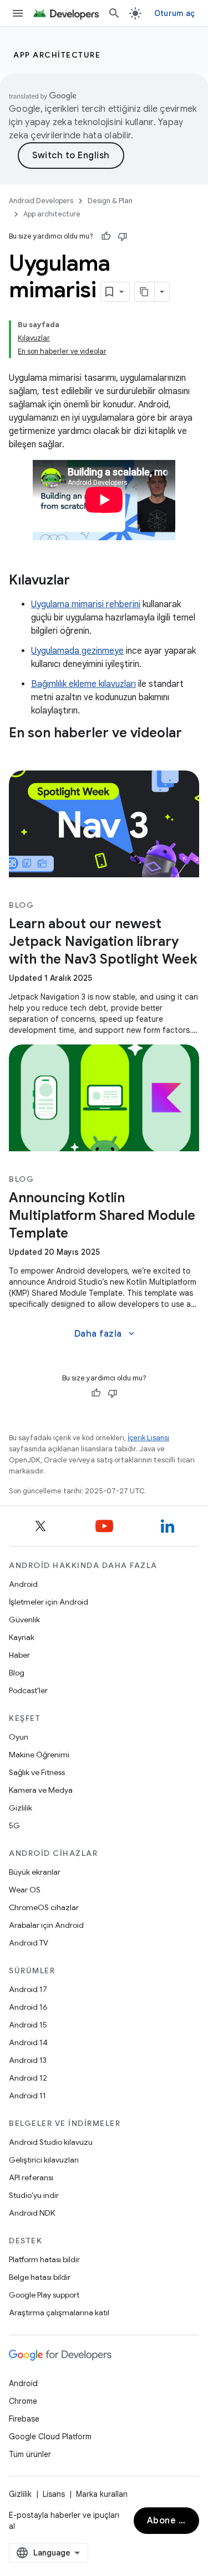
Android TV (29, 1943)
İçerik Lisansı (148, 1438)
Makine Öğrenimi (39, 1755)
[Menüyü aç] (18, 13)
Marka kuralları (102, 2494)
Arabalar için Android (46, 1925)
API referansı (31, 2177)
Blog (17, 1673)
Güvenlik (24, 1620)
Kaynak (22, 1637)
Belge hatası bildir (40, 2277)
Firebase (24, 2419)
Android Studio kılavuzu (51, 2142)
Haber (19, 1655)
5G (14, 1825)
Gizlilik (21, 1808)
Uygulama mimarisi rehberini (86, 604)
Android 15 (28, 2025)
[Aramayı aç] (114, 13)
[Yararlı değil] (123, 236)
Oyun (19, 1737)
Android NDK (32, 2213)
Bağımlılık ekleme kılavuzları (83, 684)
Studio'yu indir (34, 2195)
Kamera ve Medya (41, 1790)
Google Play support (44, 2295)
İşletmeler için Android (49, 1602)
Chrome (23, 2401)
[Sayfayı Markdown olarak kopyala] (145, 292)
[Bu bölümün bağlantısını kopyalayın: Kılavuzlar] (81, 581)
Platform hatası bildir (44, 2259)
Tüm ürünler (30, 2454)
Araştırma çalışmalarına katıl (59, 2313)
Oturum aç (174, 13)
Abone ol (167, 2521)
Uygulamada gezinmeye (77, 651)
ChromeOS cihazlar (44, 1907)
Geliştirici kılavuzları (44, 2160)
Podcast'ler (28, 1690)
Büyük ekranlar (35, 1872)
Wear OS (25, 1890)
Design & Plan (110, 201)
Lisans (54, 2494)
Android (23, 1584)
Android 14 (28, 2042)
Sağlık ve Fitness (37, 1772)
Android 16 (28, 2007)
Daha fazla (105, 1334)
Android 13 (28, 2060)
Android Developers (41, 201)
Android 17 (28, 1989)
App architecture (57, 55)
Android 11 (27, 2096)
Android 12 (28, 2078)
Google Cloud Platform (50, 2437)
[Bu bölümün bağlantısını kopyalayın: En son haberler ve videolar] (20, 752)
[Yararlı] (106, 236)
